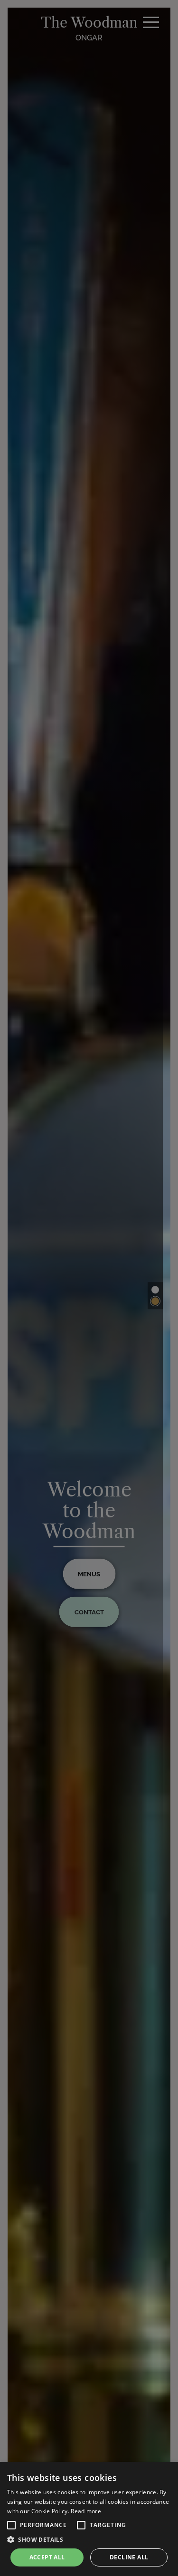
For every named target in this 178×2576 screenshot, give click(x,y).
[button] (11, 2525)
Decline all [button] (129, 2557)
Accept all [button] (47, 2557)
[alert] (89, 2519)
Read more (86, 2511)
